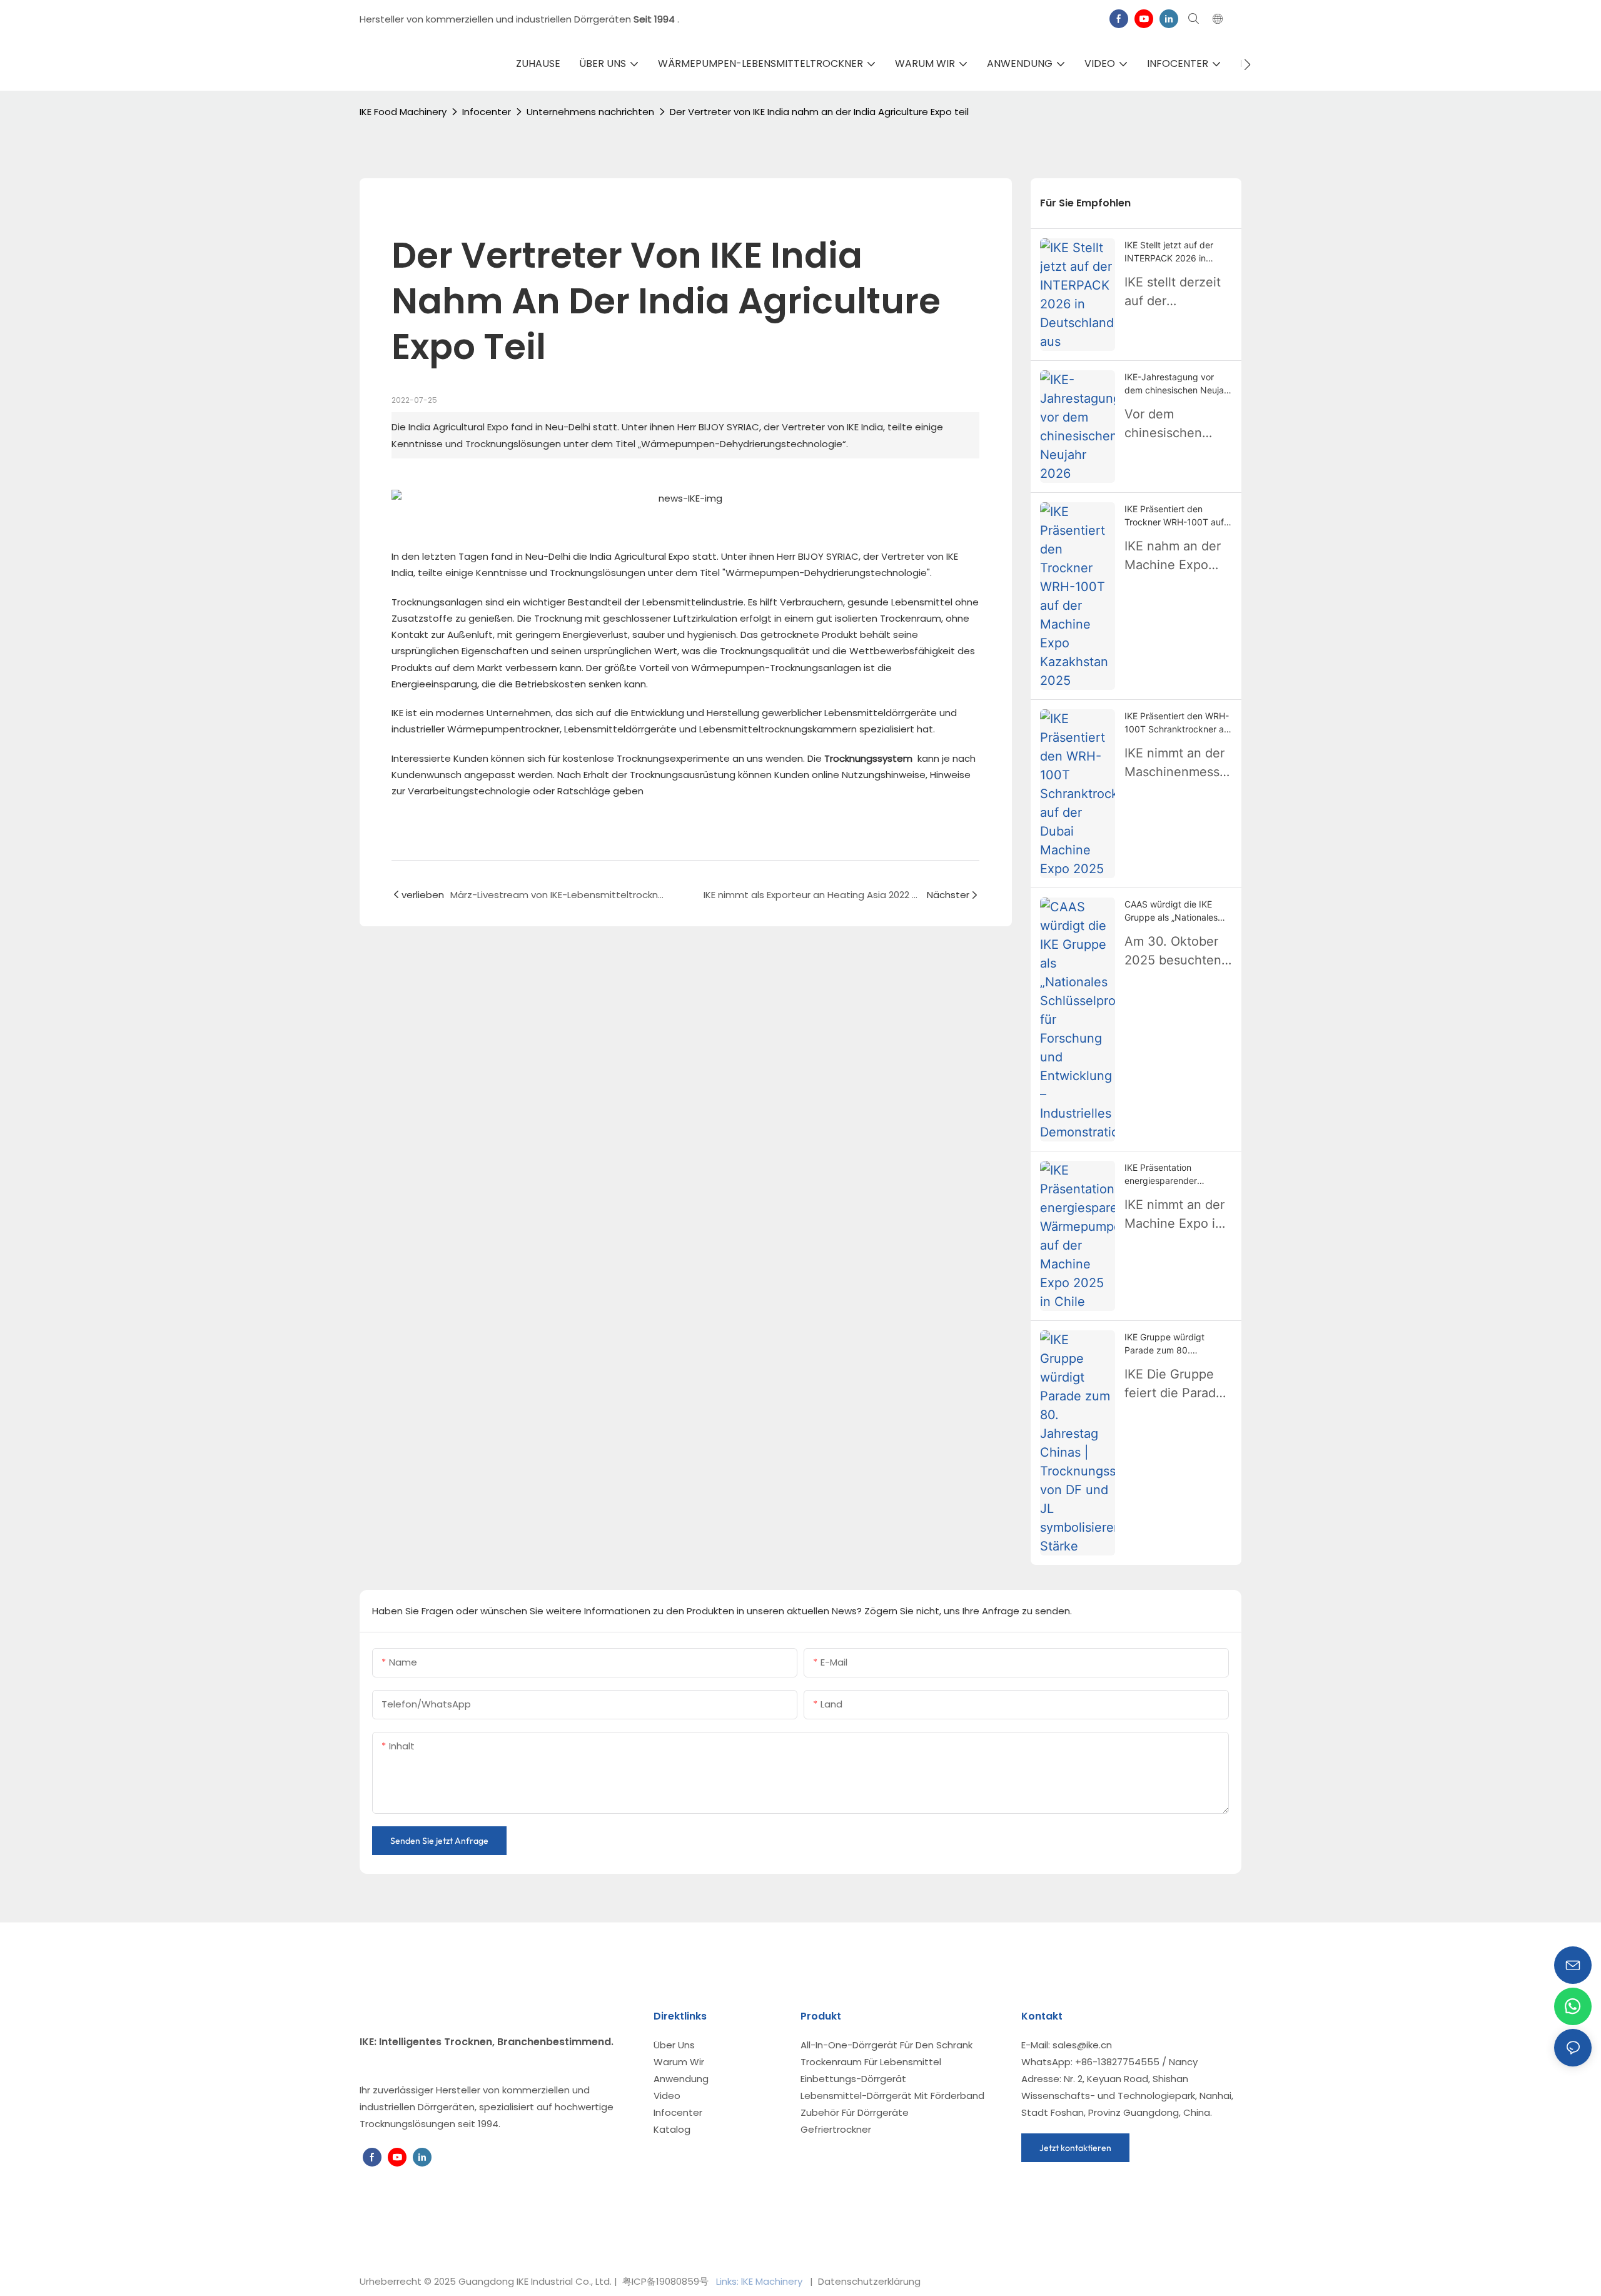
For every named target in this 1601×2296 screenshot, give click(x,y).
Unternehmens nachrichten (590, 112)
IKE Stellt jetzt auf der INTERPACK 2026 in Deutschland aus (1169, 252)
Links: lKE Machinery (760, 2281)
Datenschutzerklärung (868, 2281)
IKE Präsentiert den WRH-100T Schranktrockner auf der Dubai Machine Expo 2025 (1178, 723)
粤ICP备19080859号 (665, 2281)
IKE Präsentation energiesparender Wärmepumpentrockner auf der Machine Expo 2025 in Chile (1173, 1175)
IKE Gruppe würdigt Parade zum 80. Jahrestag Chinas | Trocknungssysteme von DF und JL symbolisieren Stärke (1174, 1344)
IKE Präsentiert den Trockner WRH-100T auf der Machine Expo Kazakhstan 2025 (1174, 516)
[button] (1247, 64)
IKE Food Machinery (403, 112)
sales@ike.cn (1082, 2045)
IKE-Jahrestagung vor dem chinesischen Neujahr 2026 (1178, 384)
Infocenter (487, 112)
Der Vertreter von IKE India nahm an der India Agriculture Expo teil (819, 112)
